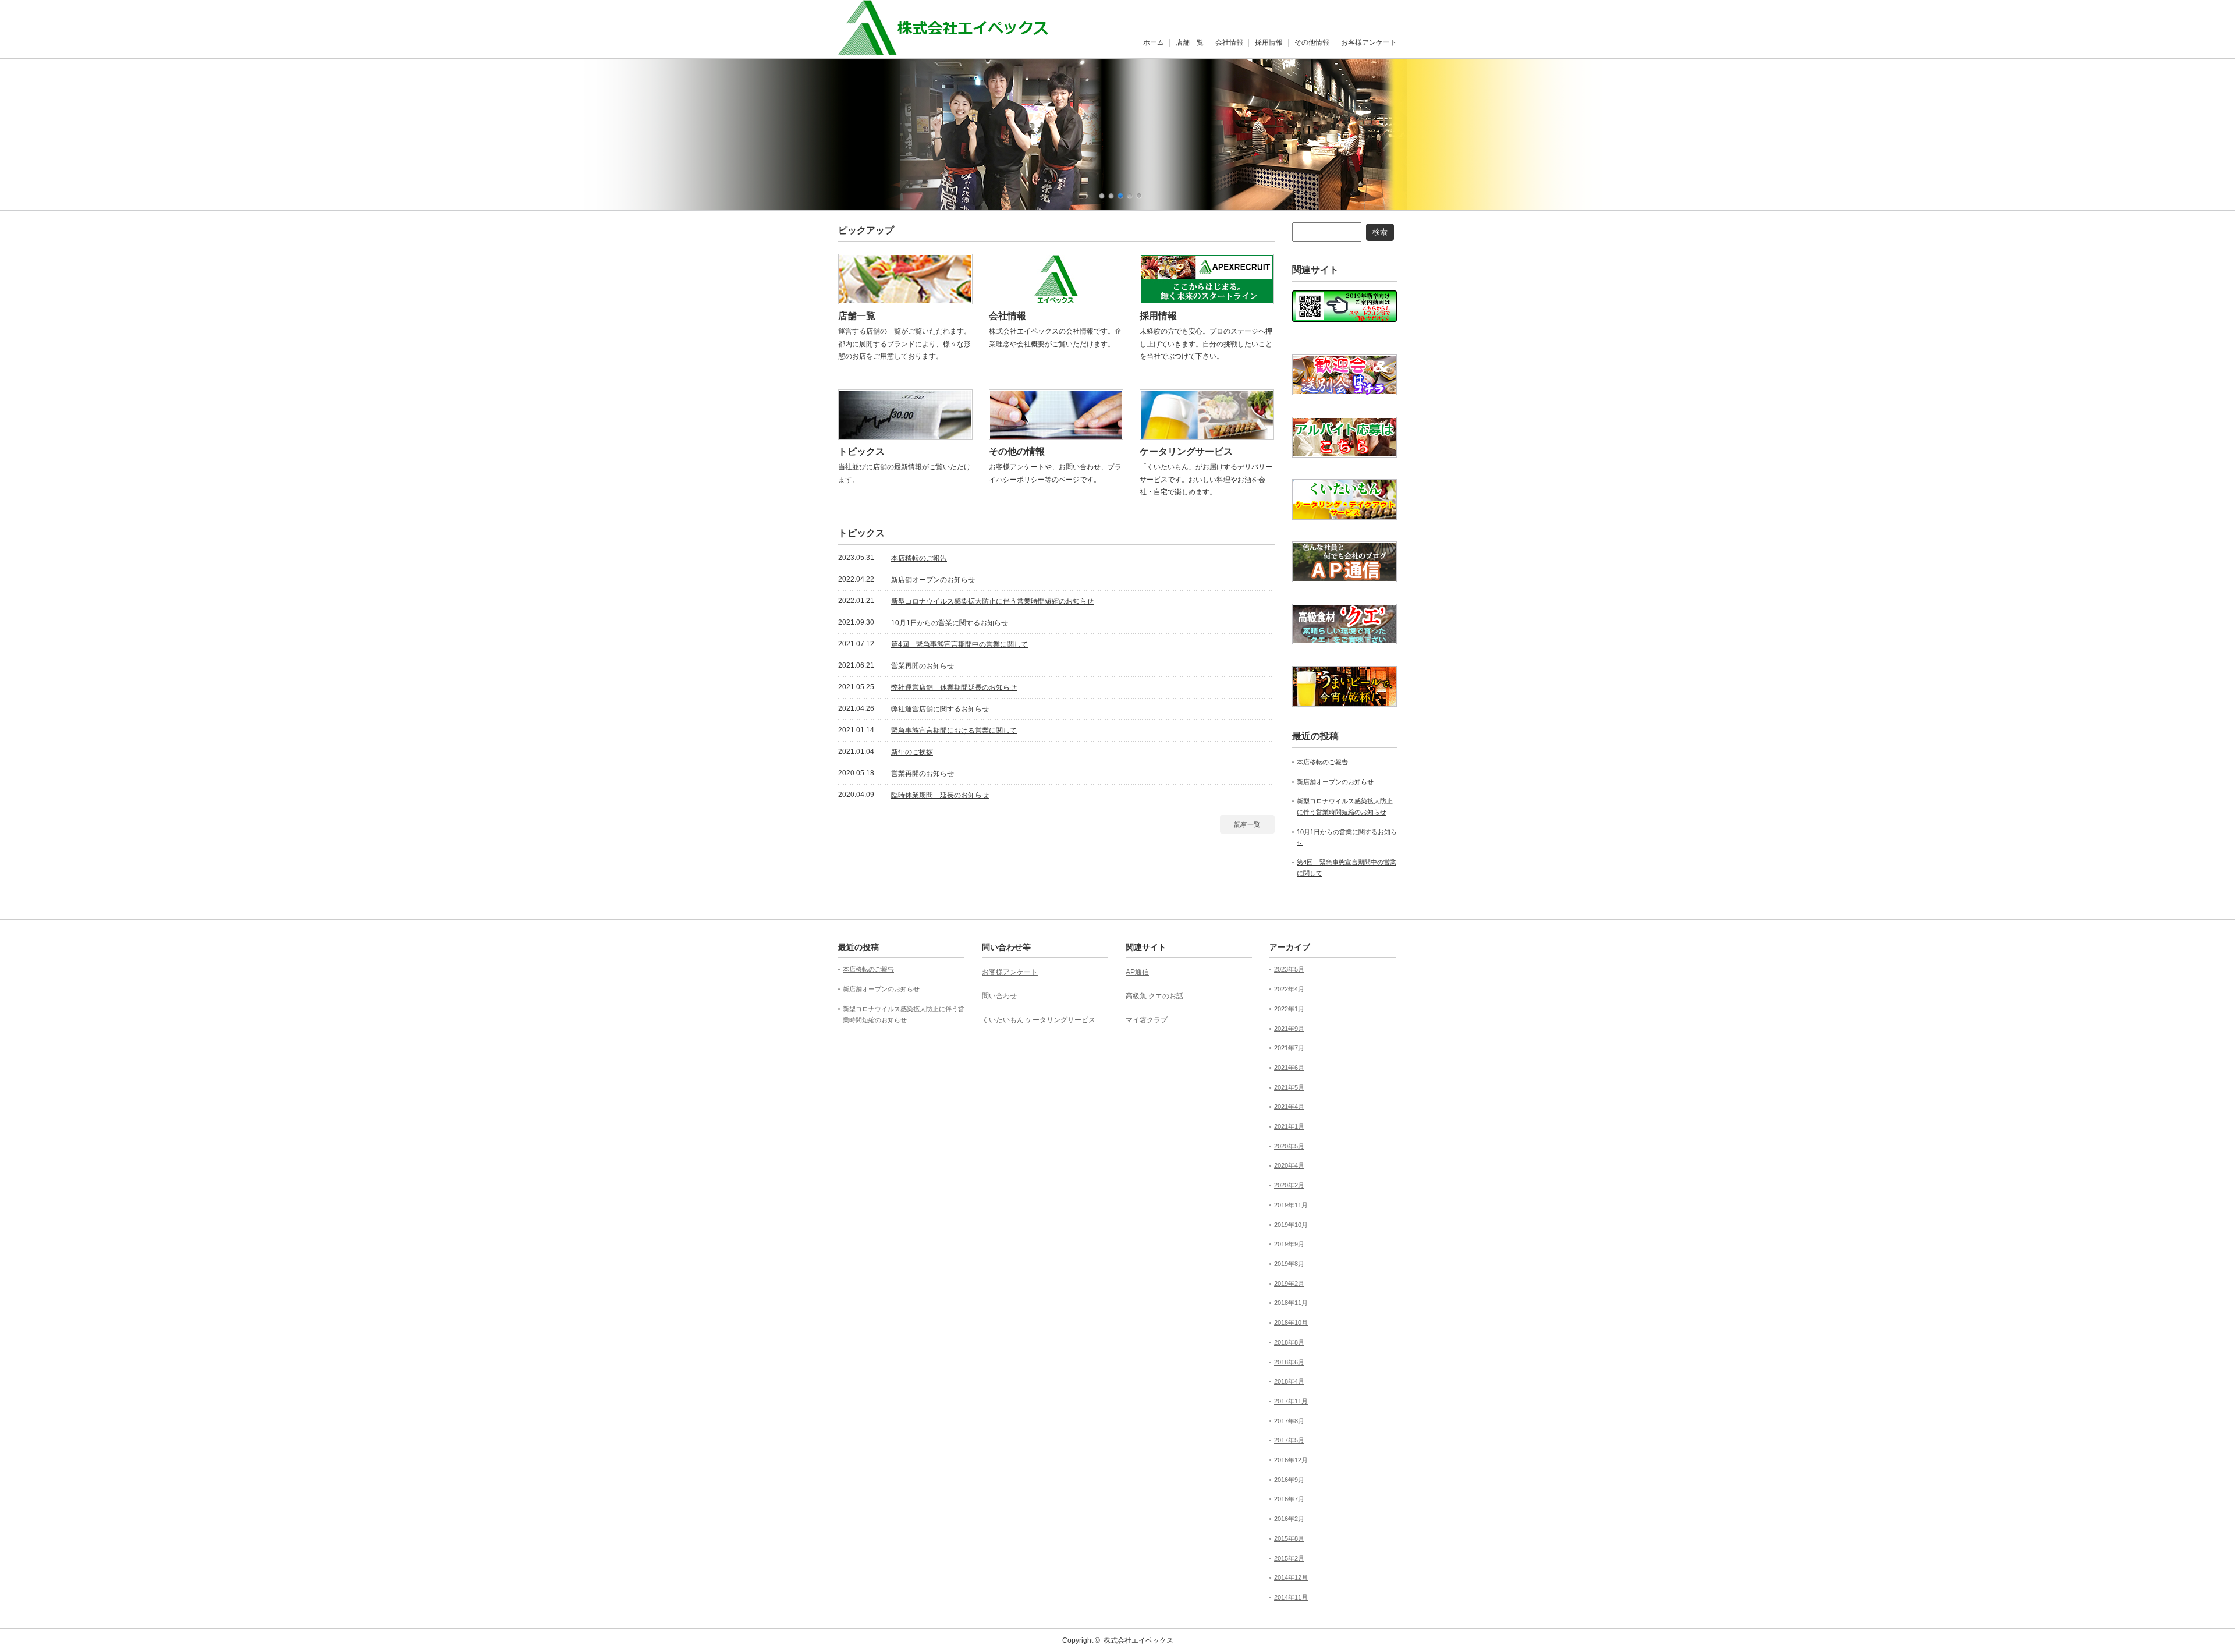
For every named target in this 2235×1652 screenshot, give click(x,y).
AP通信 (1137, 972)
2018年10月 (1291, 1323)
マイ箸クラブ (1147, 1020)
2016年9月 (1289, 1480)
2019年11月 (1291, 1205)
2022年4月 (1289, 989)
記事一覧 (1247, 824)
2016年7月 (1289, 1499)
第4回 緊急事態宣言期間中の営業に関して (959, 644)
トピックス (861, 451)
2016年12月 (1291, 1460)
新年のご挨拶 (912, 752)
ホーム (1154, 42)
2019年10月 (1291, 1225)
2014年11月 (1291, 1597)
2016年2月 (1289, 1519)
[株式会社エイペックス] (955, 49)
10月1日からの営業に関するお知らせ (950, 623)
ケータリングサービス (1186, 451)
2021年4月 (1289, 1107)
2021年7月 (1289, 1048)
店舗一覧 (1190, 42)
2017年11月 (1291, 1401)
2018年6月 (1289, 1362)
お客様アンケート (1369, 42)
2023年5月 (1289, 969)
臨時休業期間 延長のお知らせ (940, 795)
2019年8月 (1289, 1264)
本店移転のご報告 (919, 558)
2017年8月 (1289, 1421)
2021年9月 (1289, 1029)
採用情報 (1269, 42)
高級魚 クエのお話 (1154, 996)
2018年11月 (1291, 1303)
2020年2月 (1289, 1185)
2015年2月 (1289, 1558)
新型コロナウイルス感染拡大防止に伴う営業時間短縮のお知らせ (992, 601)
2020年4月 (1289, 1165)
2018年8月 (1289, 1342)
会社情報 (1229, 42)
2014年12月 (1291, 1577)
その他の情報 (1017, 451)
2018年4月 (1289, 1381)
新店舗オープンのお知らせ (933, 580)
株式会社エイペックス (1138, 1640)
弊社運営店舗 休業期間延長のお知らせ (954, 687)
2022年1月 (1289, 1009)
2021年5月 (1289, 1087)
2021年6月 (1289, 1068)
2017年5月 (1289, 1440)
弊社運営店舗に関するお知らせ (940, 709)
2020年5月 (1289, 1146)
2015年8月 (1289, 1538)
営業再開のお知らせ (923, 666)
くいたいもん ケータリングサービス (1039, 1020)
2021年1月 (1289, 1126)
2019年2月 (1289, 1284)
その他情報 (1312, 42)
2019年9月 (1289, 1244)
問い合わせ (999, 996)
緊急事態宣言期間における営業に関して (954, 731)
